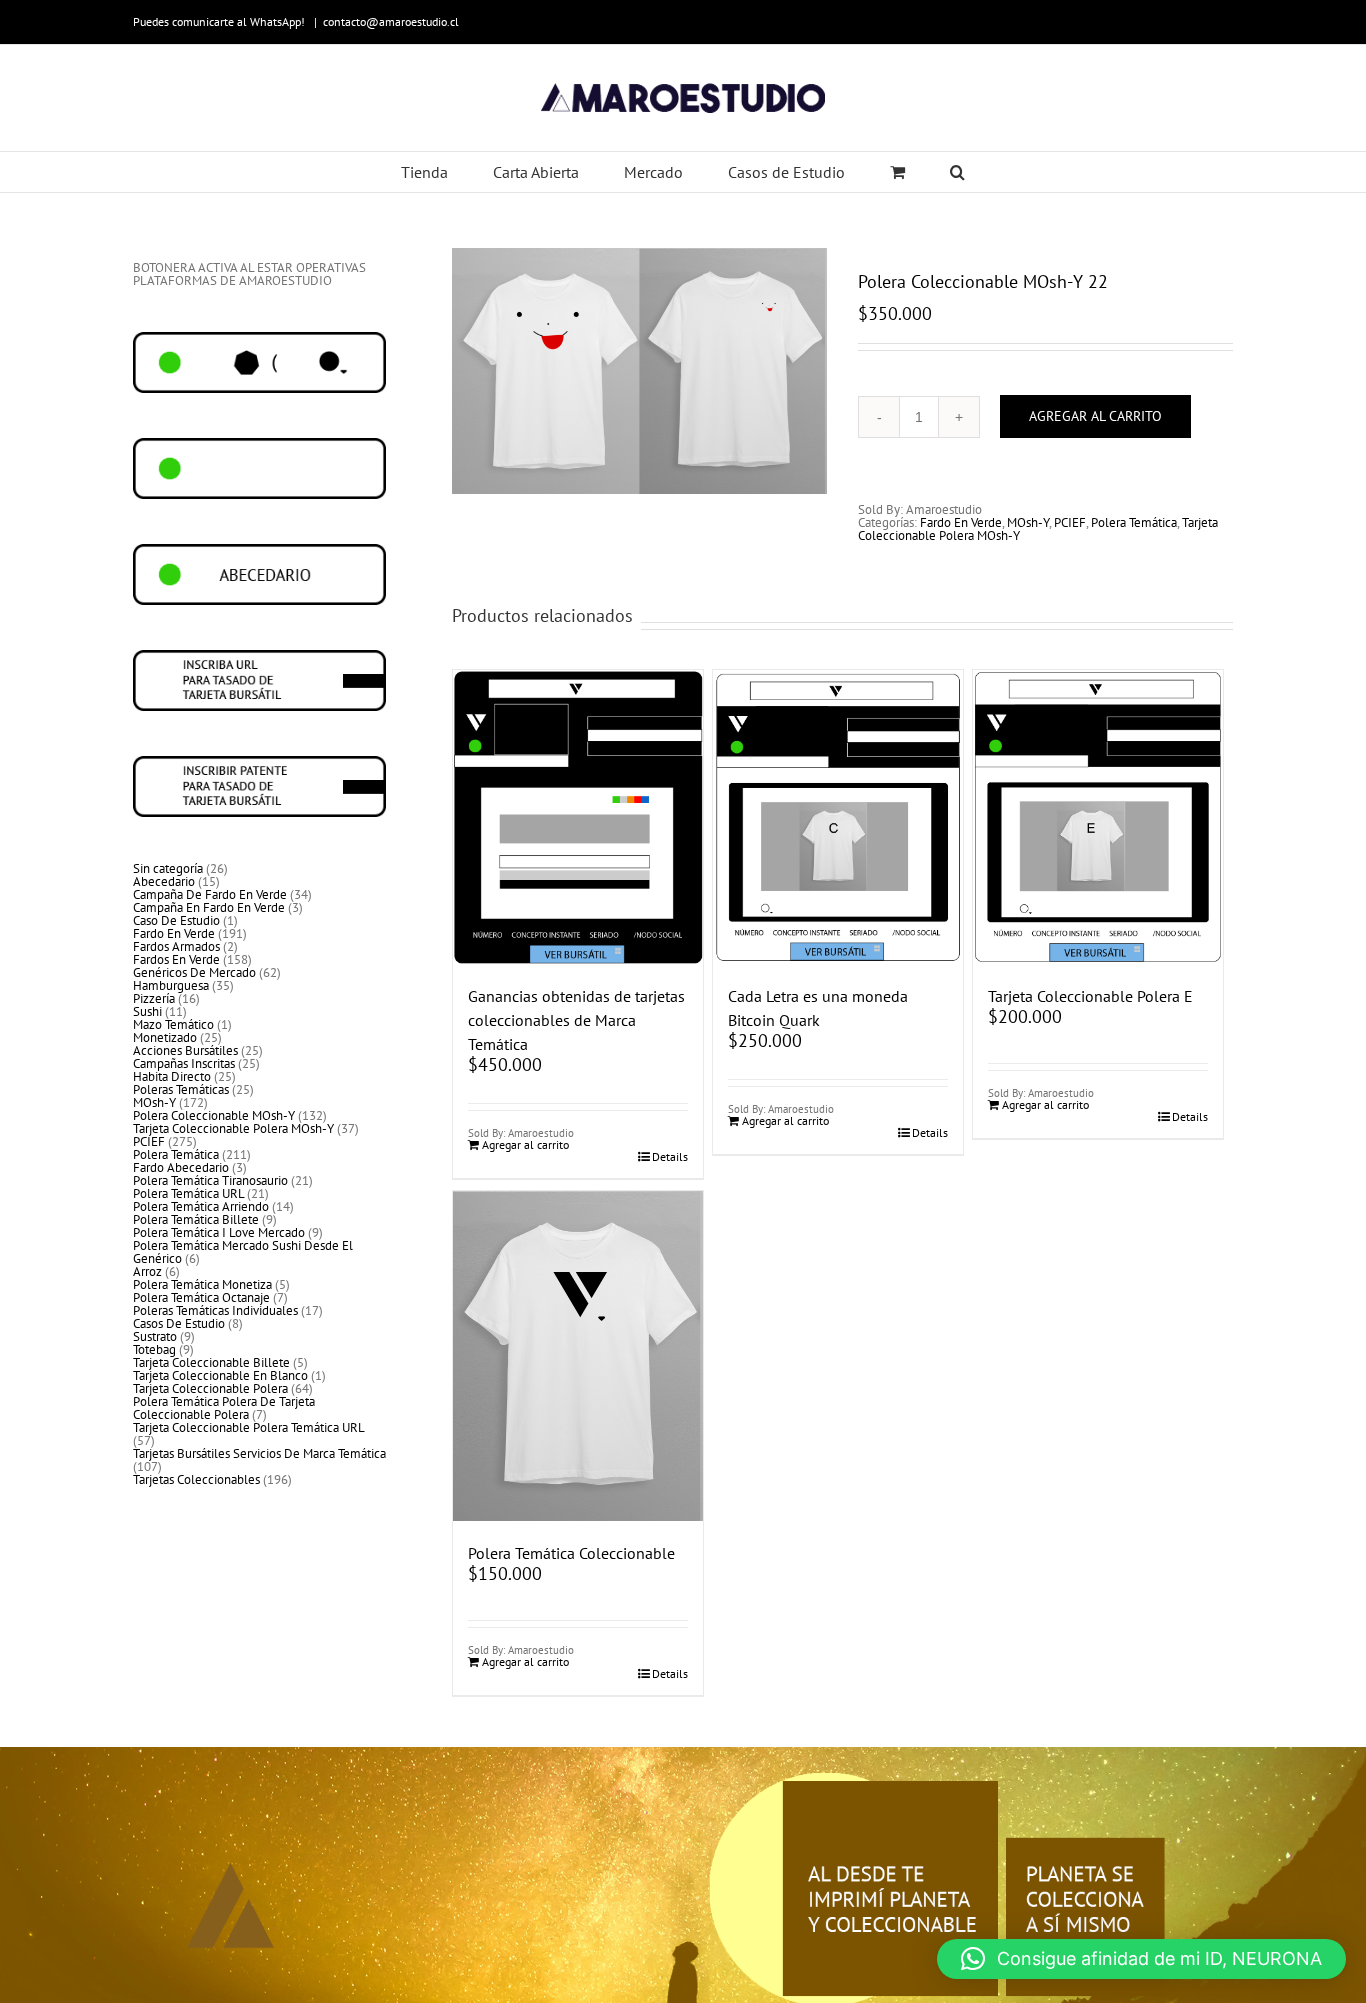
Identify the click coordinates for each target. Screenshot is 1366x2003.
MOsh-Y (1028, 522)
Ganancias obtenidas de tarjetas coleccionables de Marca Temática (576, 1020)
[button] (1141, 1959)
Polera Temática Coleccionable (571, 1553)
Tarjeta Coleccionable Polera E (1090, 996)
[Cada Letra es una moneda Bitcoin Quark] (838, 817)
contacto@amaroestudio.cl (391, 21)
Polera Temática (1134, 522)
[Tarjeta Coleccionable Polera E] (1098, 817)
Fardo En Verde (961, 522)
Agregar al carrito (1095, 416)
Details (670, 1157)
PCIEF (1070, 522)
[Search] (958, 172)
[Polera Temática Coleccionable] (578, 1355)
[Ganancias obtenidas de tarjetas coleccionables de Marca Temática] (578, 817)
